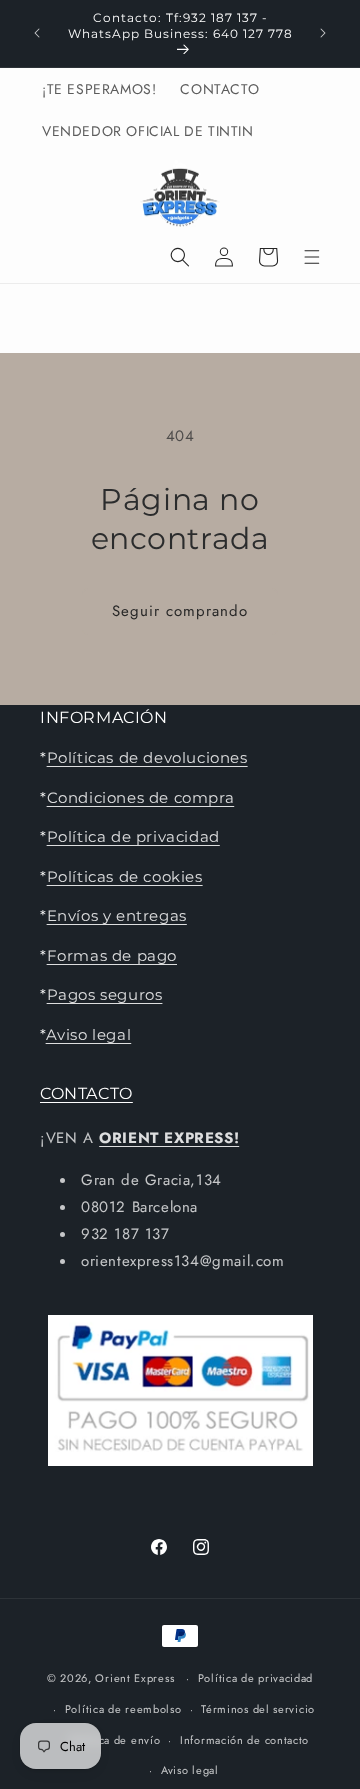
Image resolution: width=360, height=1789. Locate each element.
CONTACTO (86, 1093)
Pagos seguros (105, 994)
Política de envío (115, 1740)
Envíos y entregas (117, 915)
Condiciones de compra (141, 797)
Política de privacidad (133, 836)
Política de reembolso (123, 1709)
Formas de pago (112, 955)
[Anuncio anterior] (37, 33)
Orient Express (134, 1678)
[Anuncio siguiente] (323, 33)
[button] (180, 257)
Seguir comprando (180, 611)
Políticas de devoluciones (147, 757)
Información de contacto (244, 1740)
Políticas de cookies (125, 876)
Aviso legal (89, 1034)
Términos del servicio (258, 1709)
